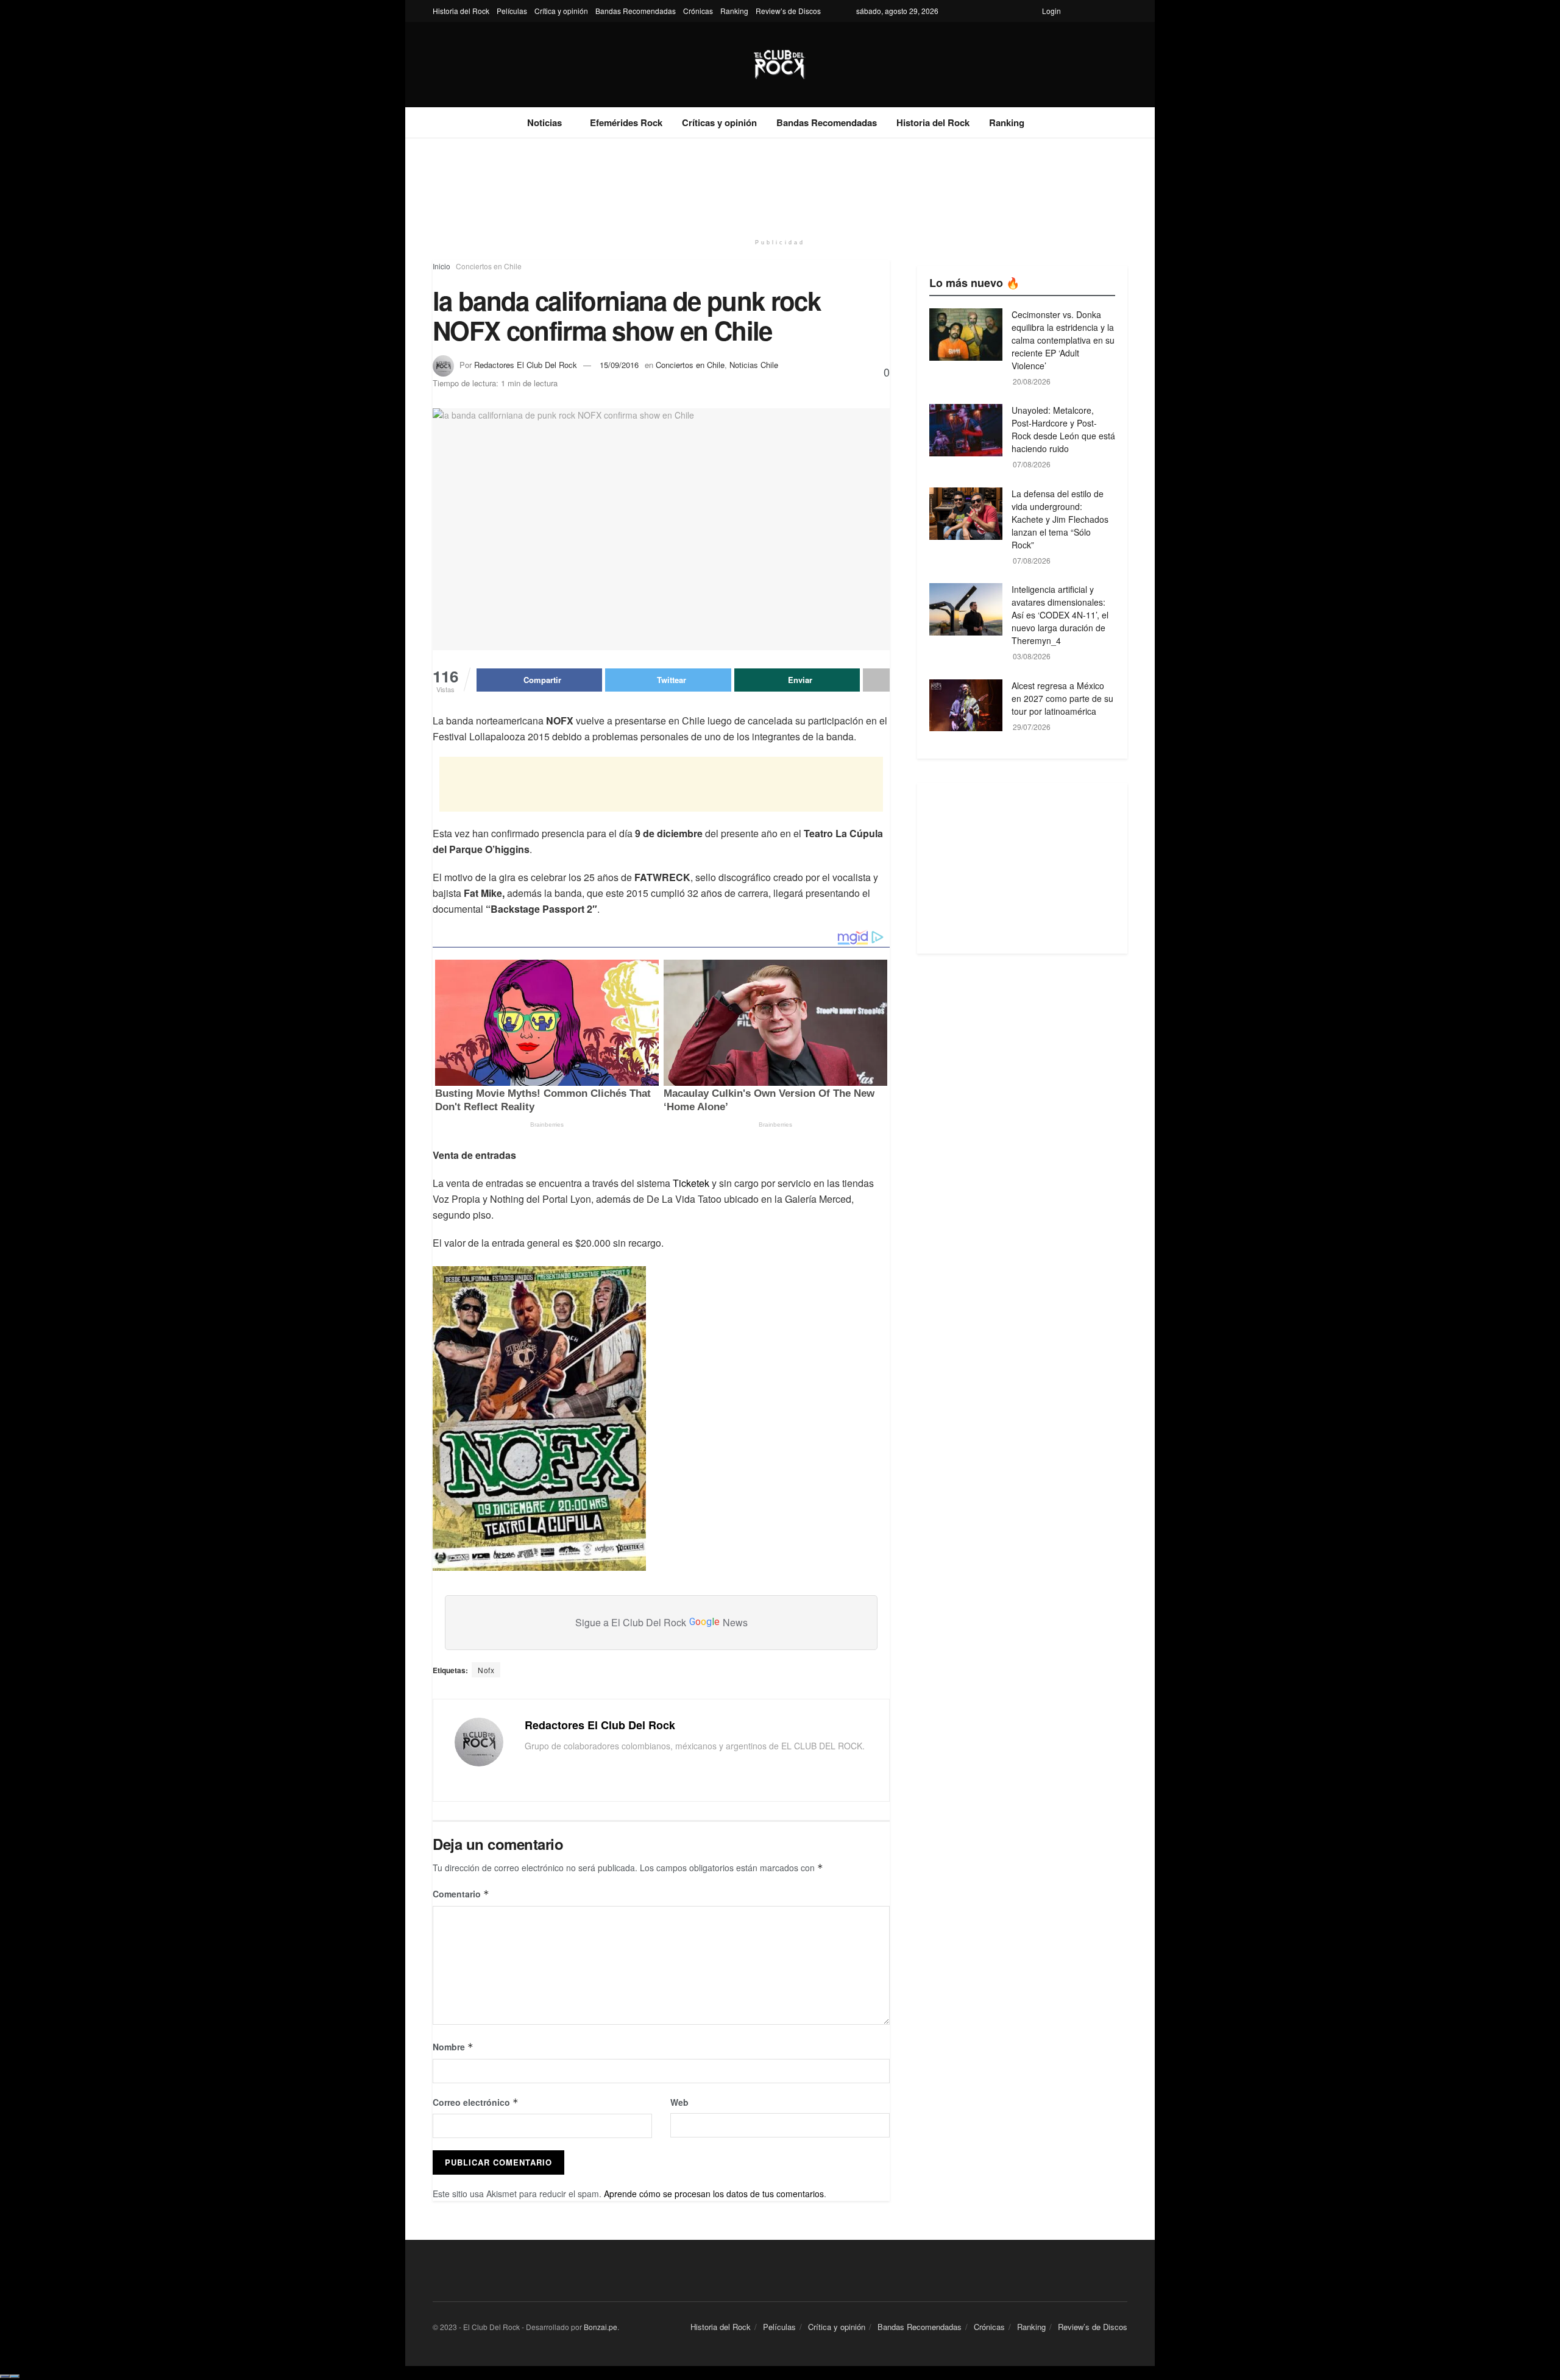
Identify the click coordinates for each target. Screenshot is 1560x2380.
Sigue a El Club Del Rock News (661, 1622)
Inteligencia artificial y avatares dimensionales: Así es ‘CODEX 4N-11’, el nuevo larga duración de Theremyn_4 (1060, 615)
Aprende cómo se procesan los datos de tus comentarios (714, 2194)
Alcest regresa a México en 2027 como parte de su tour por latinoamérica (1062, 698)
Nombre (453, 2047)
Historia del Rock (461, 11)
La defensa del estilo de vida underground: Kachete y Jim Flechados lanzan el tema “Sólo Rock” (1060, 519)
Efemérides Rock (626, 122)
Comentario (461, 1894)
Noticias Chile (754, 365)
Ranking (734, 11)
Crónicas (698, 11)
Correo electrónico (476, 2102)
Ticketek (691, 1183)
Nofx (486, 1670)
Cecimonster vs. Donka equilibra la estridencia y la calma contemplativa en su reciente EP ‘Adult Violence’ (1063, 340)
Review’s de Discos (788, 11)
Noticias (544, 122)
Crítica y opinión (561, 11)
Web (679, 2102)
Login (1051, 11)
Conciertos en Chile (489, 266)
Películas (512, 11)
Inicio (441, 266)
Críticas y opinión (719, 122)
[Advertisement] (780, 184)
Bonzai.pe (601, 2327)
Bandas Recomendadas (636, 11)
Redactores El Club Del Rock (526, 365)
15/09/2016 (619, 365)
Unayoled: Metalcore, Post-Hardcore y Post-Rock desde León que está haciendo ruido (1063, 429)
